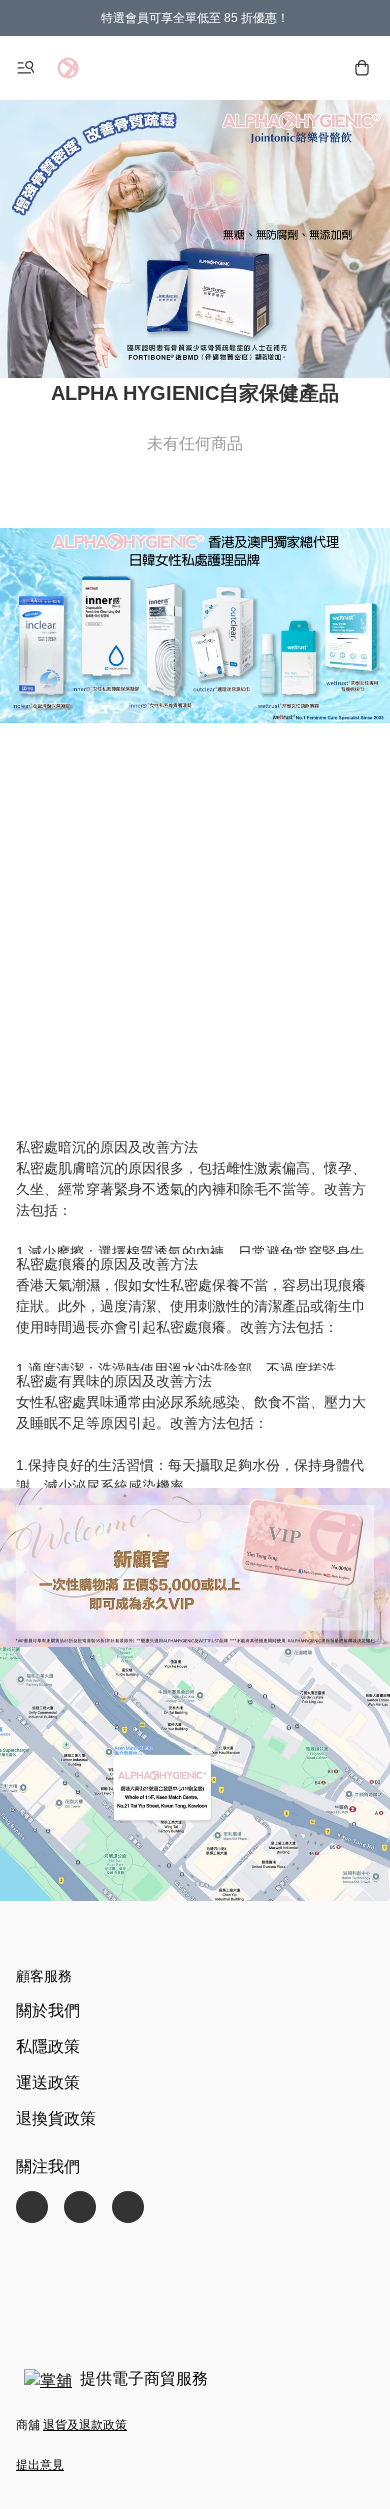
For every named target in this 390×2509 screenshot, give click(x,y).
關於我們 (48, 2010)
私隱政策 (48, 2046)
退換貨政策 (56, 2118)
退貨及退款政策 (85, 2425)
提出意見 (40, 2465)
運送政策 (48, 2082)
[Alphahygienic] (68, 68)
